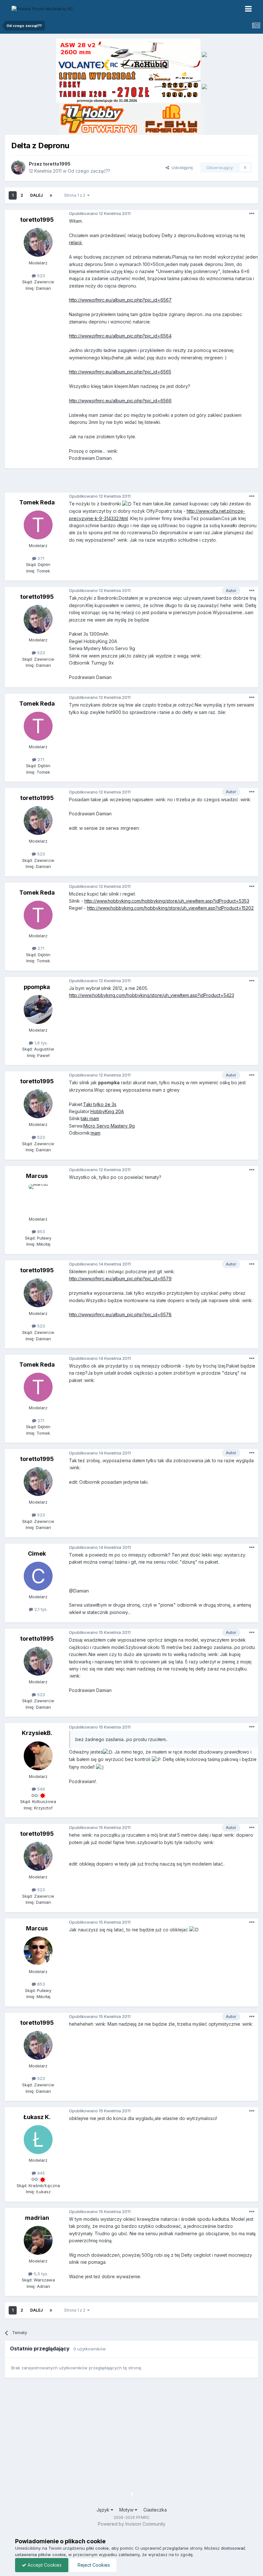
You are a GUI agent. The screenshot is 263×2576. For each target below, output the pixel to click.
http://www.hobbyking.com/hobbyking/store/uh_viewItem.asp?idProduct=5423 (152, 995)
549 (40, 1789)
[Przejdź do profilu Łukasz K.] (38, 2140)
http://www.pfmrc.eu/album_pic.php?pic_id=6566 (120, 401)
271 (40, 558)
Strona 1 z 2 (76, 195)
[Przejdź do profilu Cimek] (38, 1576)
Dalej (36, 195)
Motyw (127, 2510)
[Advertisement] (133, 483)
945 (40, 2173)
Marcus (37, 1176)
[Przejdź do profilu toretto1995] (18, 167)
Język (104, 2510)
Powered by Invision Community (132, 2524)
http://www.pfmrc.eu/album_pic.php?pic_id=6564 (120, 336)
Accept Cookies (44, 2565)
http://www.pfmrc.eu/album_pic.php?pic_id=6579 (120, 1279)
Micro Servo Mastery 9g (109, 1126)
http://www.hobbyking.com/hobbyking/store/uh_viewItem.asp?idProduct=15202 (170, 908)
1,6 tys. (40, 1043)
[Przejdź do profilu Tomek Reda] (38, 525)
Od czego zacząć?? (89, 171)
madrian (37, 2218)
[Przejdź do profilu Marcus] (38, 1198)
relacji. (76, 242)
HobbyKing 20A (107, 1111)
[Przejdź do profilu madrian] (38, 2240)
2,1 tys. (40, 1609)
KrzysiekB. (37, 1733)
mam (96, 1133)
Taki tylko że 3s (100, 1104)
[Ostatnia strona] (51, 195)
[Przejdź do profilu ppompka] (38, 1009)
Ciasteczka (155, 2510)
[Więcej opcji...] (252, 214)
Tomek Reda (37, 502)
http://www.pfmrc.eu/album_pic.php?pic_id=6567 (120, 300)
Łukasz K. (37, 2117)
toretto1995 (57, 164)
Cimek (37, 1554)
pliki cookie (98, 2548)
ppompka (37, 987)
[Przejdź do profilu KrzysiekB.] (38, 1756)
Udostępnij (181, 167)
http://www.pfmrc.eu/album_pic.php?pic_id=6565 (120, 372)
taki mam (90, 1118)
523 (40, 276)
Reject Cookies (93, 2565)
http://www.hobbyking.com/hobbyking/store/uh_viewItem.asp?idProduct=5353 (167, 901)
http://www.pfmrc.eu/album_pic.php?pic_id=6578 (120, 1314)
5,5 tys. (40, 2274)
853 (40, 1232)
